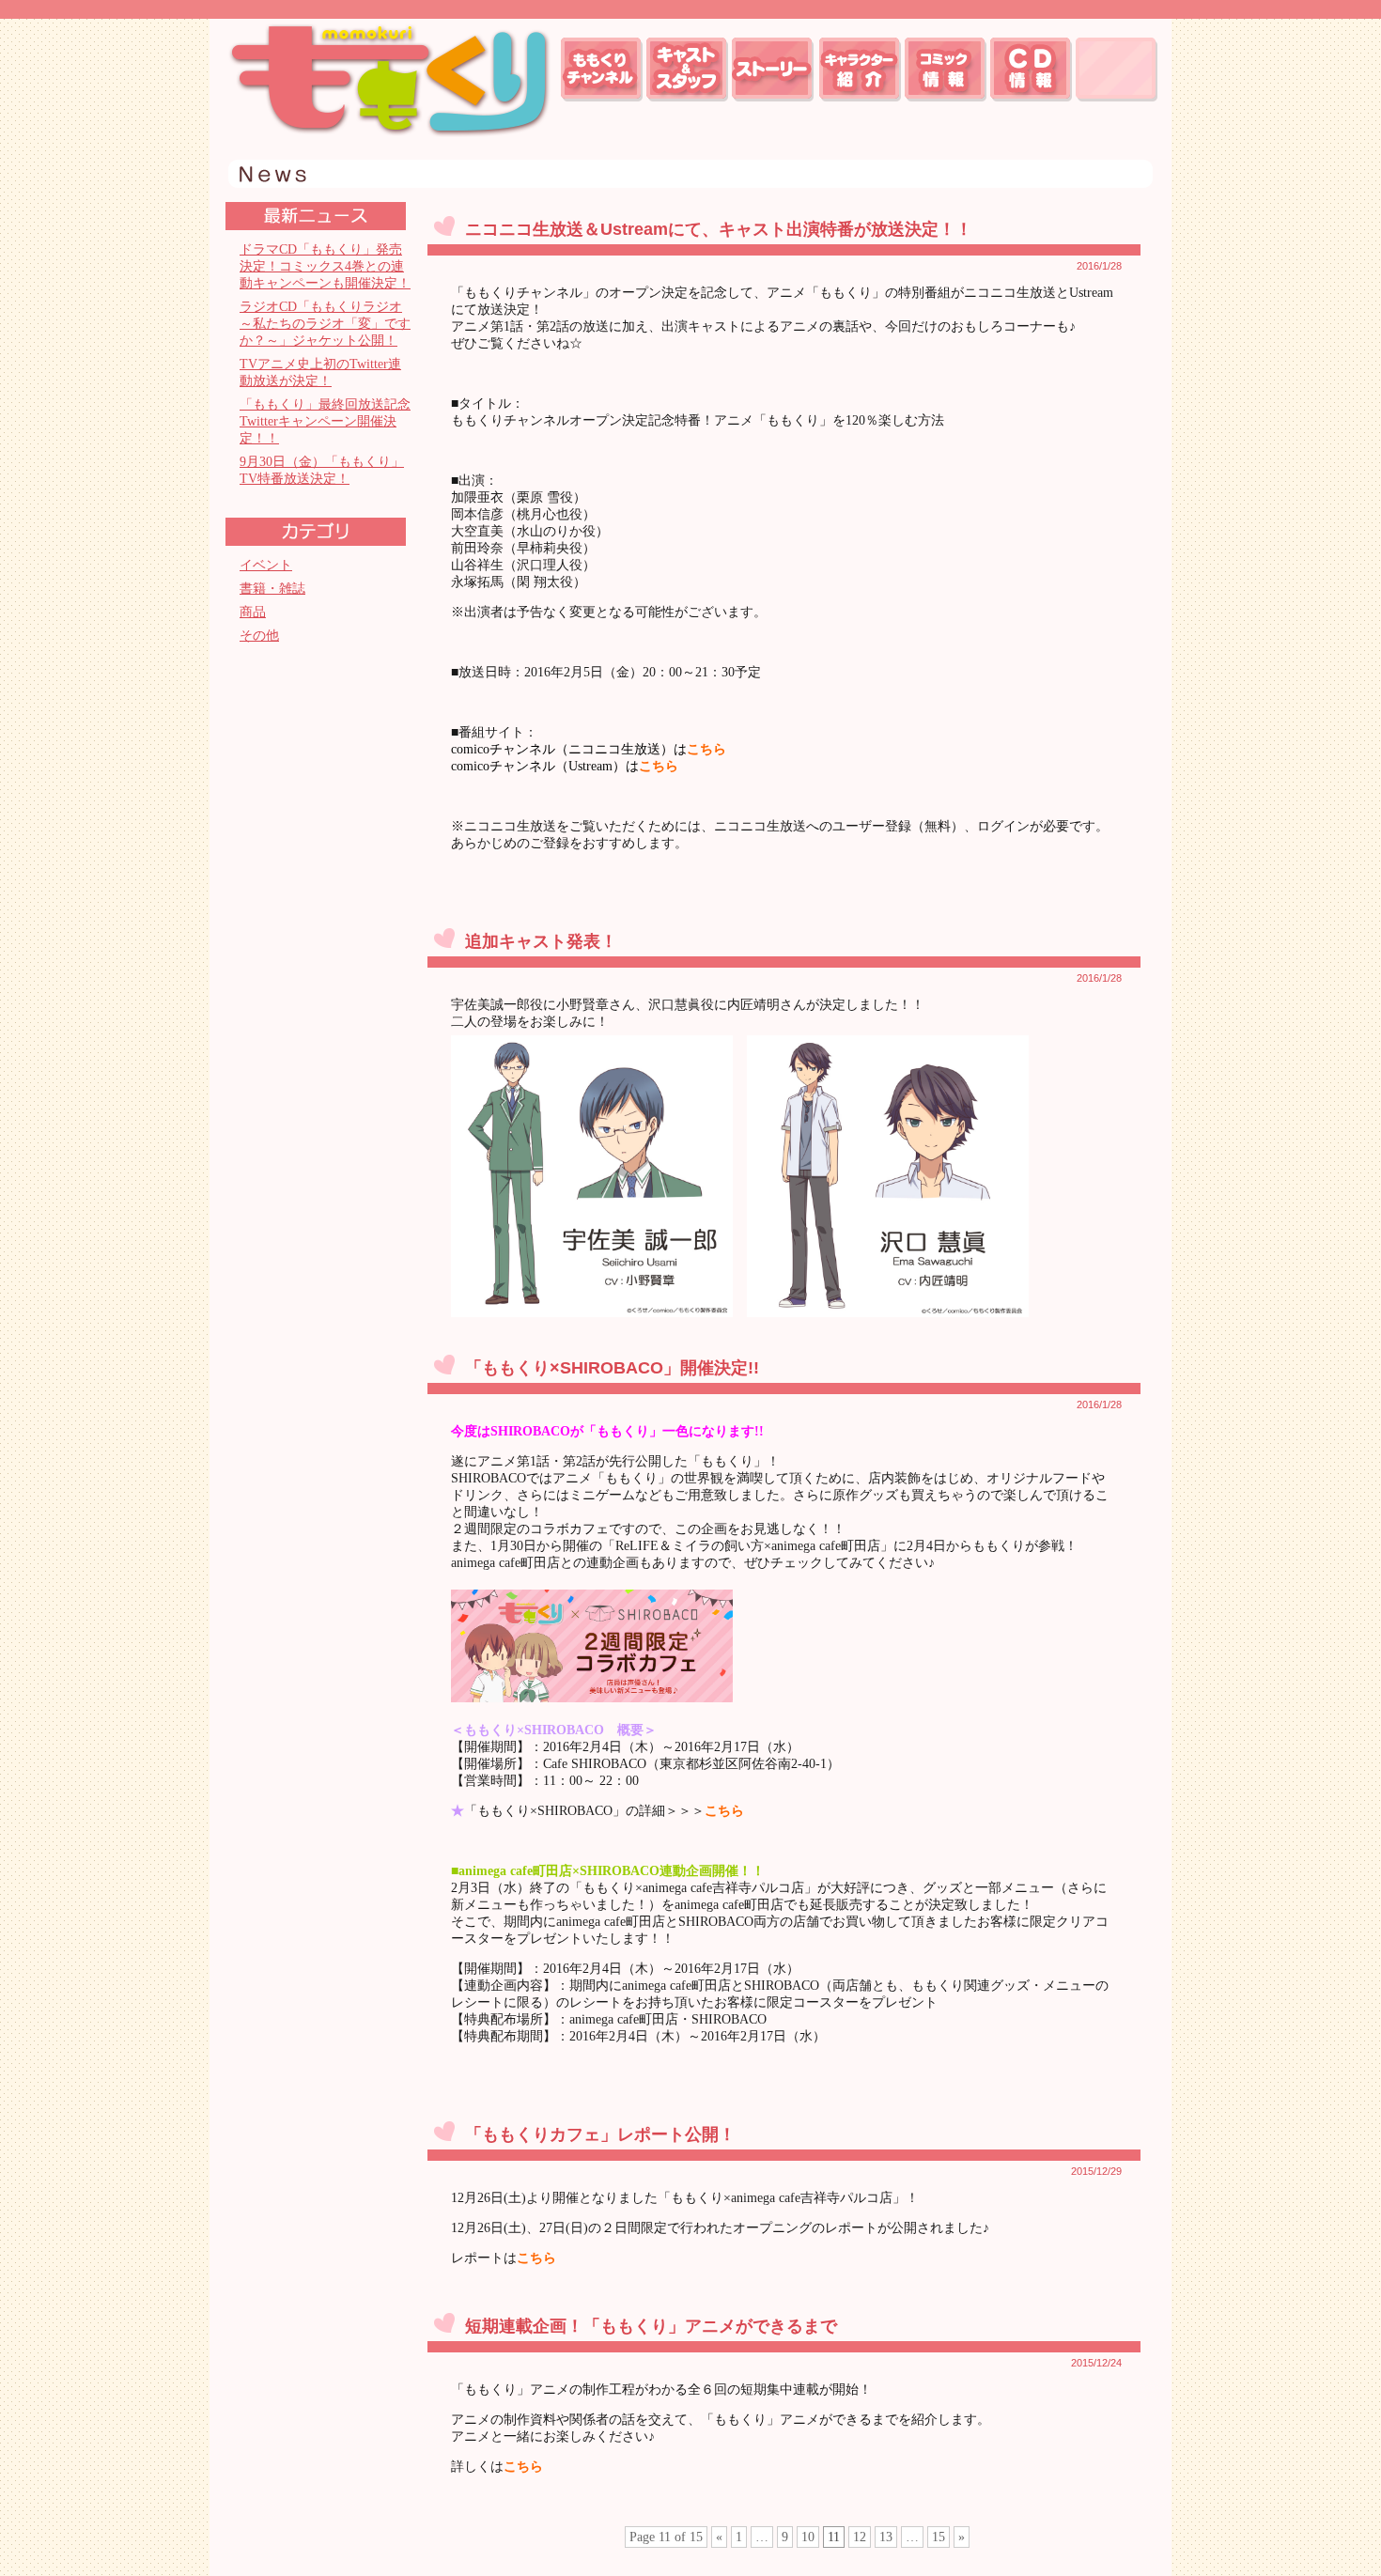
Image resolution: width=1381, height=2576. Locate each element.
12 (860, 2537)
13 (886, 2537)
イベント (266, 565)
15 (939, 2537)
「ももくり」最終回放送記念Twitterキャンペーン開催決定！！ (325, 421)
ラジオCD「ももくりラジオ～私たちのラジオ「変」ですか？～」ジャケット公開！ (325, 324)
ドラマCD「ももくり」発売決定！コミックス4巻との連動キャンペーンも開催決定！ (325, 266)
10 (808, 2537)
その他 (259, 636)
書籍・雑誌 (272, 589)
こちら (706, 749)
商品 (253, 612)
